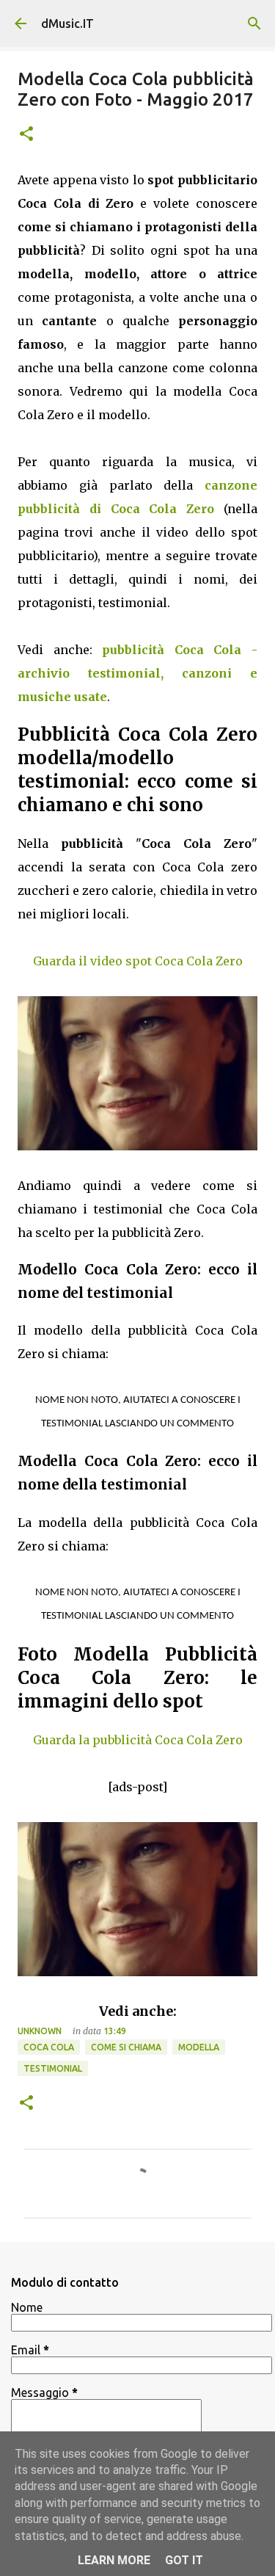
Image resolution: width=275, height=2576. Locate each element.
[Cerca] (254, 23)
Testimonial (53, 2068)
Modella (199, 2047)
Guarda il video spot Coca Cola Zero (138, 961)
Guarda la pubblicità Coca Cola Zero (138, 1740)
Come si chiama (126, 2047)
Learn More (114, 2560)
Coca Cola (49, 2047)
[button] (26, 135)
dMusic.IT (67, 23)
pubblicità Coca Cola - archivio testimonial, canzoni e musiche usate (137, 673)
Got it (184, 2560)
